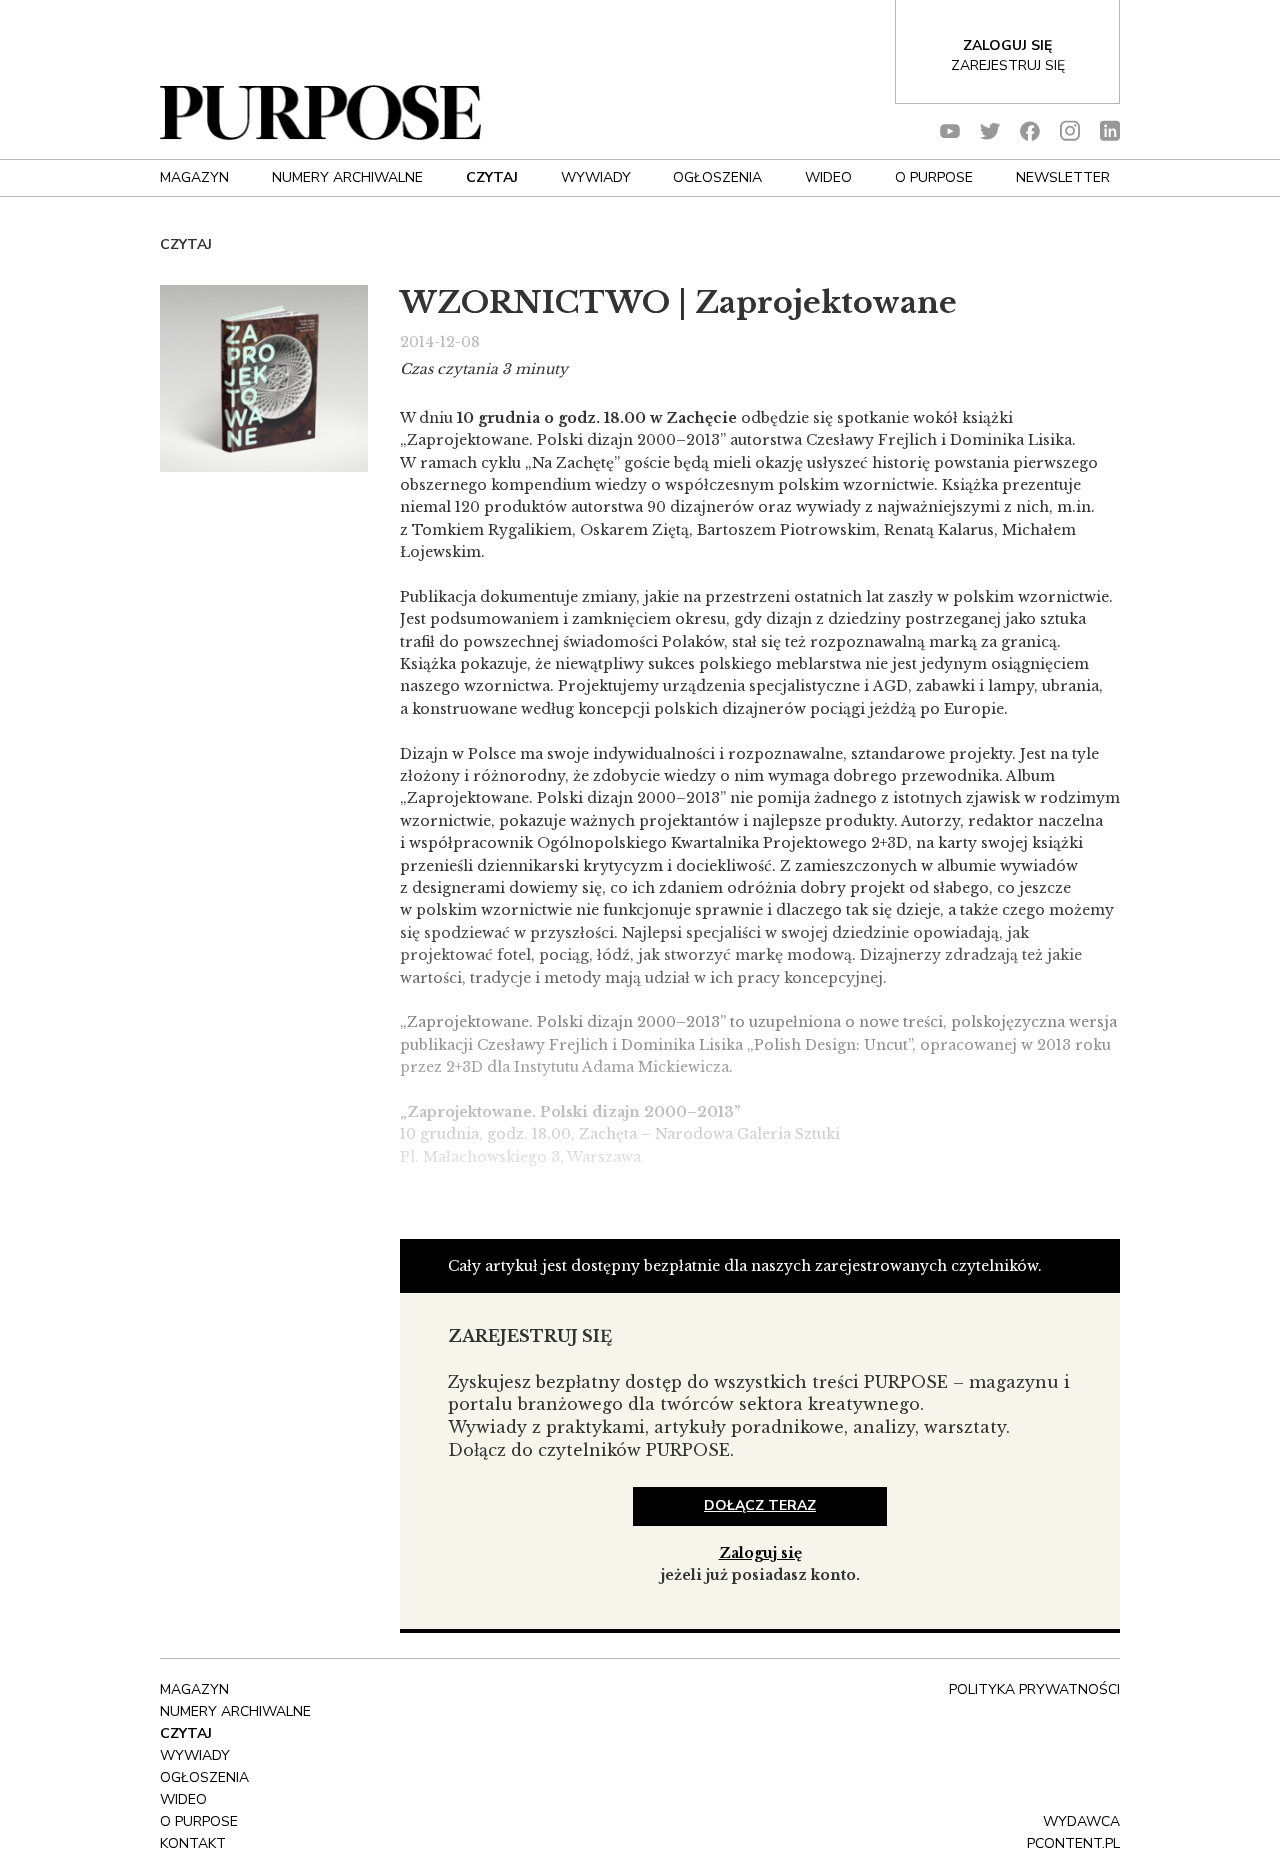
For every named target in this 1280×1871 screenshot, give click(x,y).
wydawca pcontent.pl (1073, 1832)
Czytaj (492, 177)
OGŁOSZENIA (717, 177)
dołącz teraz (760, 1505)
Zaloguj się (760, 1553)
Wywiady (596, 177)
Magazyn (194, 177)
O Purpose (934, 177)
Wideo (828, 177)
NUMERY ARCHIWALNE (347, 177)
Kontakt (193, 1843)
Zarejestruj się (1008, 65)
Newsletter (1063, 177)
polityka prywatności (1034, 1689)
